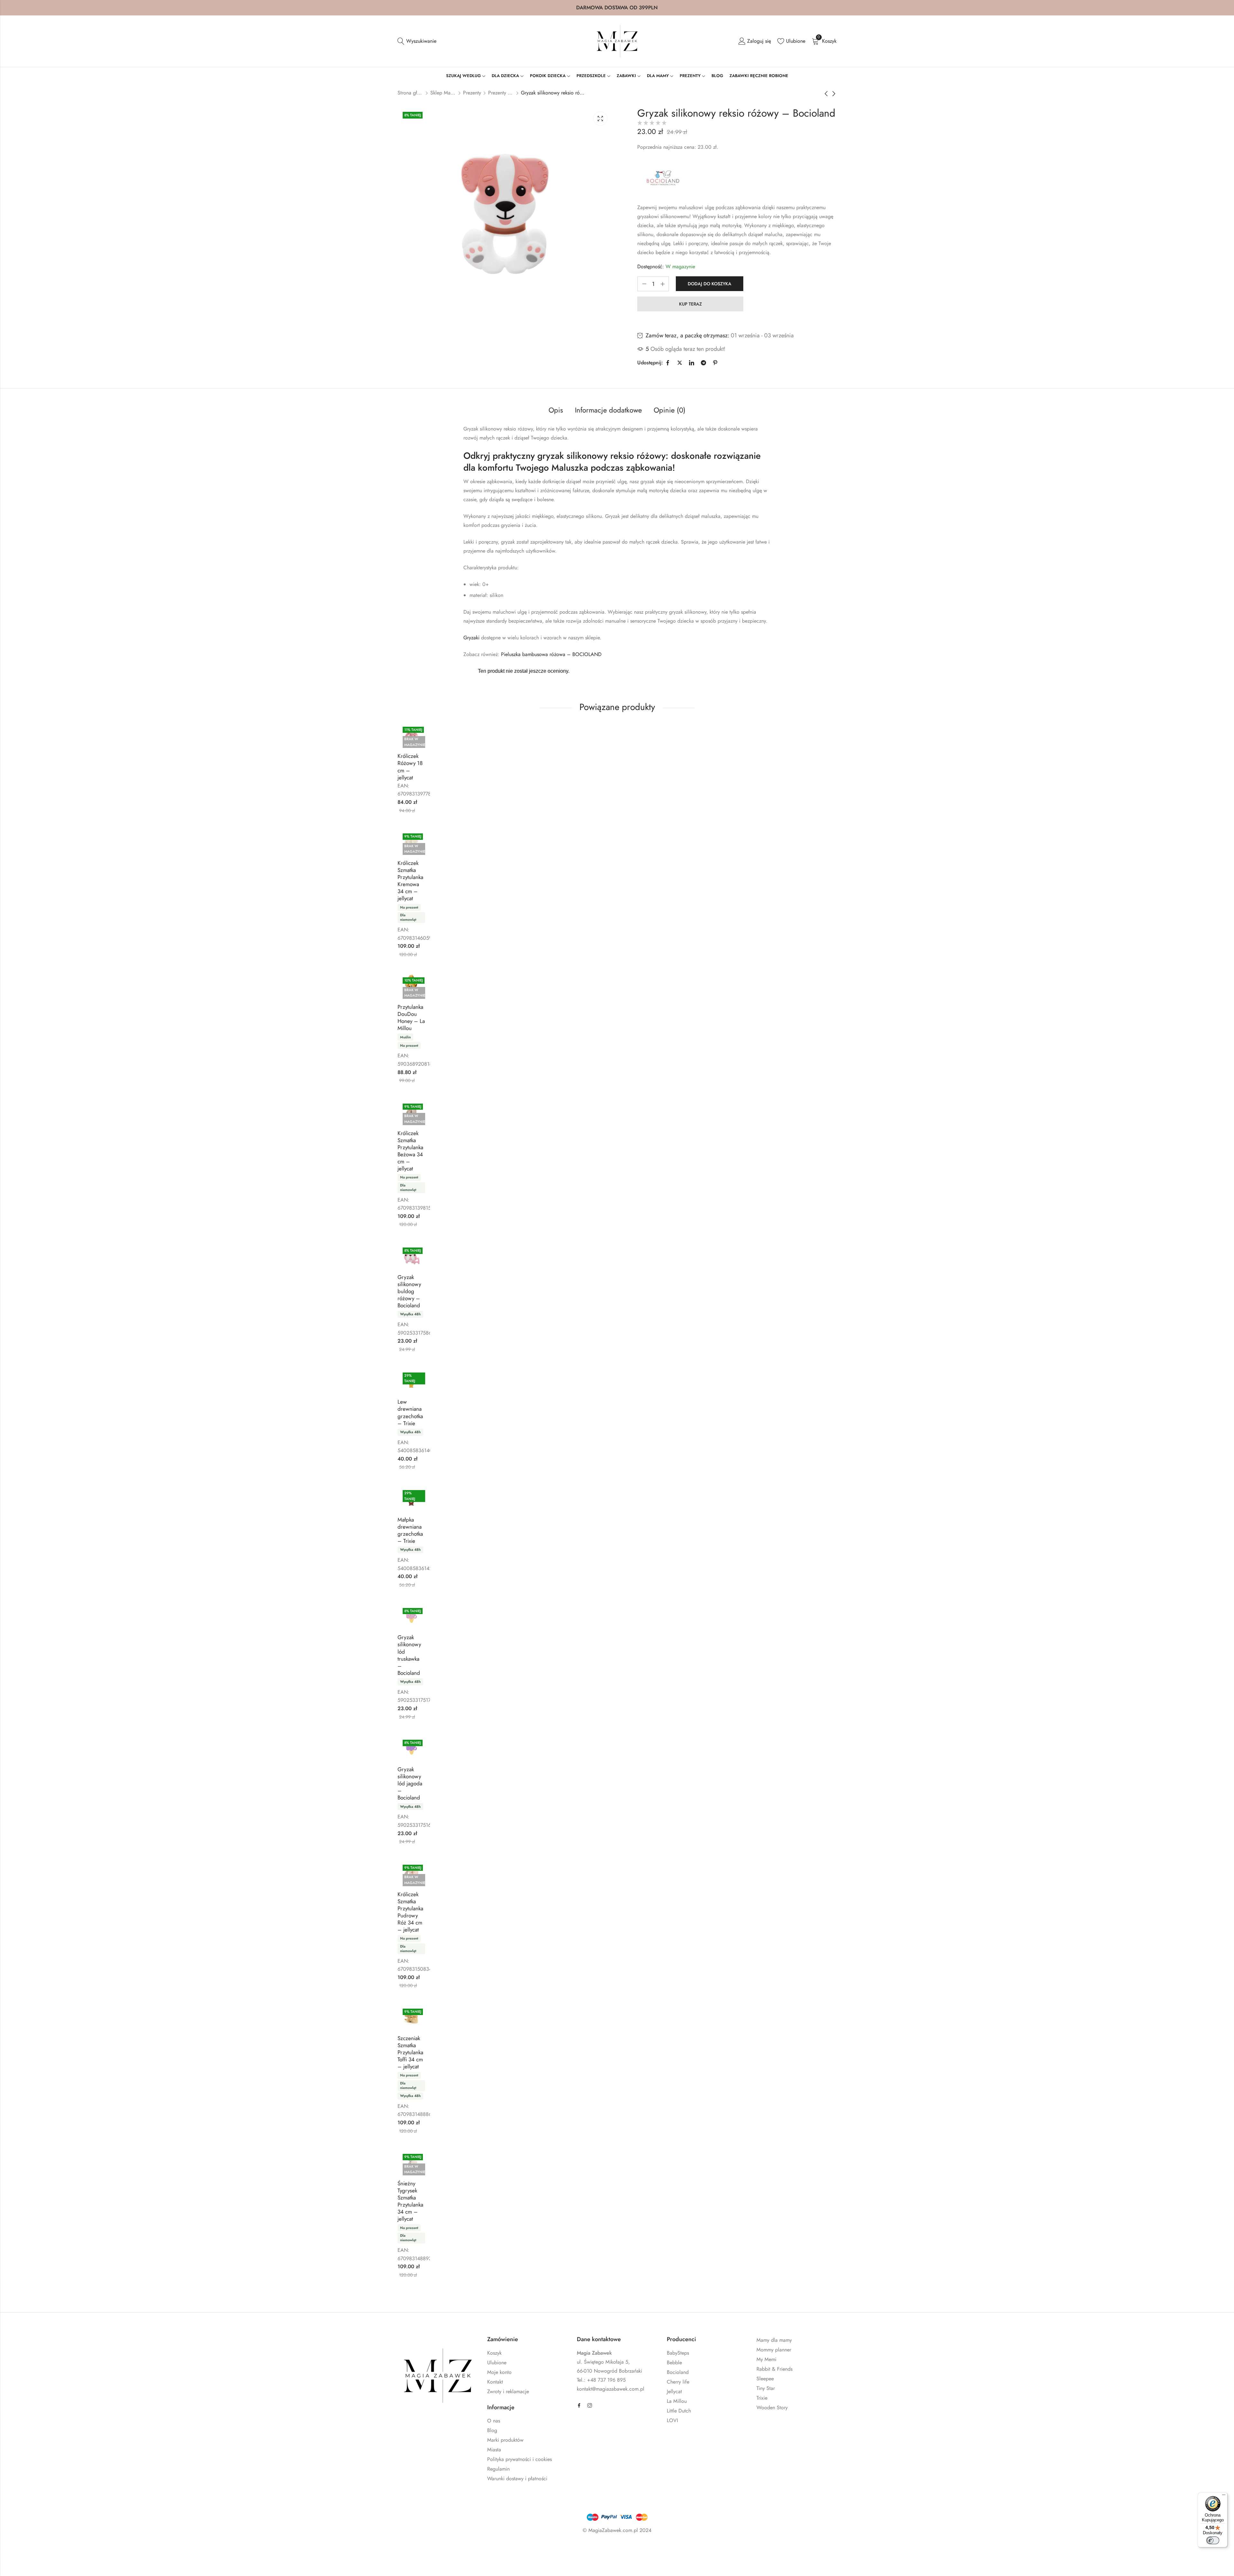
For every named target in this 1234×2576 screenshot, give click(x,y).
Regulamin (498, 2469)
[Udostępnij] (108, 2549)
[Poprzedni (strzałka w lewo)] (76, 2563)
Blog (492, 2430)
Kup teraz (690, 304)
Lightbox (600, 119)
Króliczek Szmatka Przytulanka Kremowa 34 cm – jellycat (410, 881)
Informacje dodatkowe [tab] (608, 410)
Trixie (762, 2398)
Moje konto (499, 2372)
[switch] (1213, 2540)
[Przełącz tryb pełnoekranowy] (89, 2549)
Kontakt (495, 2382)
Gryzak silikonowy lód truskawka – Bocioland (409, 1655)
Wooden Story (772, 2407)
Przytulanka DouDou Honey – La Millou (411, 1017)
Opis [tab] (556, 410)
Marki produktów (505, 2440)
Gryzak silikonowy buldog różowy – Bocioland (409, 1291)
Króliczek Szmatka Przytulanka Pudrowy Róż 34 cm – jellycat (410, 1912)
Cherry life (678, 2382)
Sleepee (765, 2379)
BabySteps (678, 2353)
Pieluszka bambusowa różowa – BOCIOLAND (551, 654)
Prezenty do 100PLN (501, 93)
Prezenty (472, 93)
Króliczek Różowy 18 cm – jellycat (410, 767)
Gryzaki (471, 638)
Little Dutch (679, 2411)
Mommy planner (774, 2350)
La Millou (677, 2401)
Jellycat (674, 2391)
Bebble (674, 2363)
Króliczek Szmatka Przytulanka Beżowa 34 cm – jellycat (410, 1151)
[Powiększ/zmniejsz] (70, 2549)
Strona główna (410, 93)
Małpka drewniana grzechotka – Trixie (410, 1530)
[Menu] (1224, 2496)
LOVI (672, 2420)
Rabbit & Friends (774, 2369)
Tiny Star (766, 2388)
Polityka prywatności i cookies (519, 2459)
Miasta (494, 2450)
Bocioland (678, 2372)
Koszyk (494, 2353)
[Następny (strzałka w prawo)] (105, 2563)
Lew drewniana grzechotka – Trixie (410, 1412)
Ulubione (497, 2363)
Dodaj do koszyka (710, 284)
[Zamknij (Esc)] (127, 2549)
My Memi (766, 2359)
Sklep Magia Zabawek (443, 93)
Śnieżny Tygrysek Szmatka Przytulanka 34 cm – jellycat (410, 2201)
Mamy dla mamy (774, 2340)
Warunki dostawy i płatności (517, 2478)
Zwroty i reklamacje (508, 2391)
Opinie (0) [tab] (670, 410)
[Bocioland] (663, 179)
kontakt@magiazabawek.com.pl (611, 2389)
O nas (494, 2421)
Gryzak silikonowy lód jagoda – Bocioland (410, 1783)
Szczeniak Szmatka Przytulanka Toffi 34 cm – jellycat (410, 2052)
